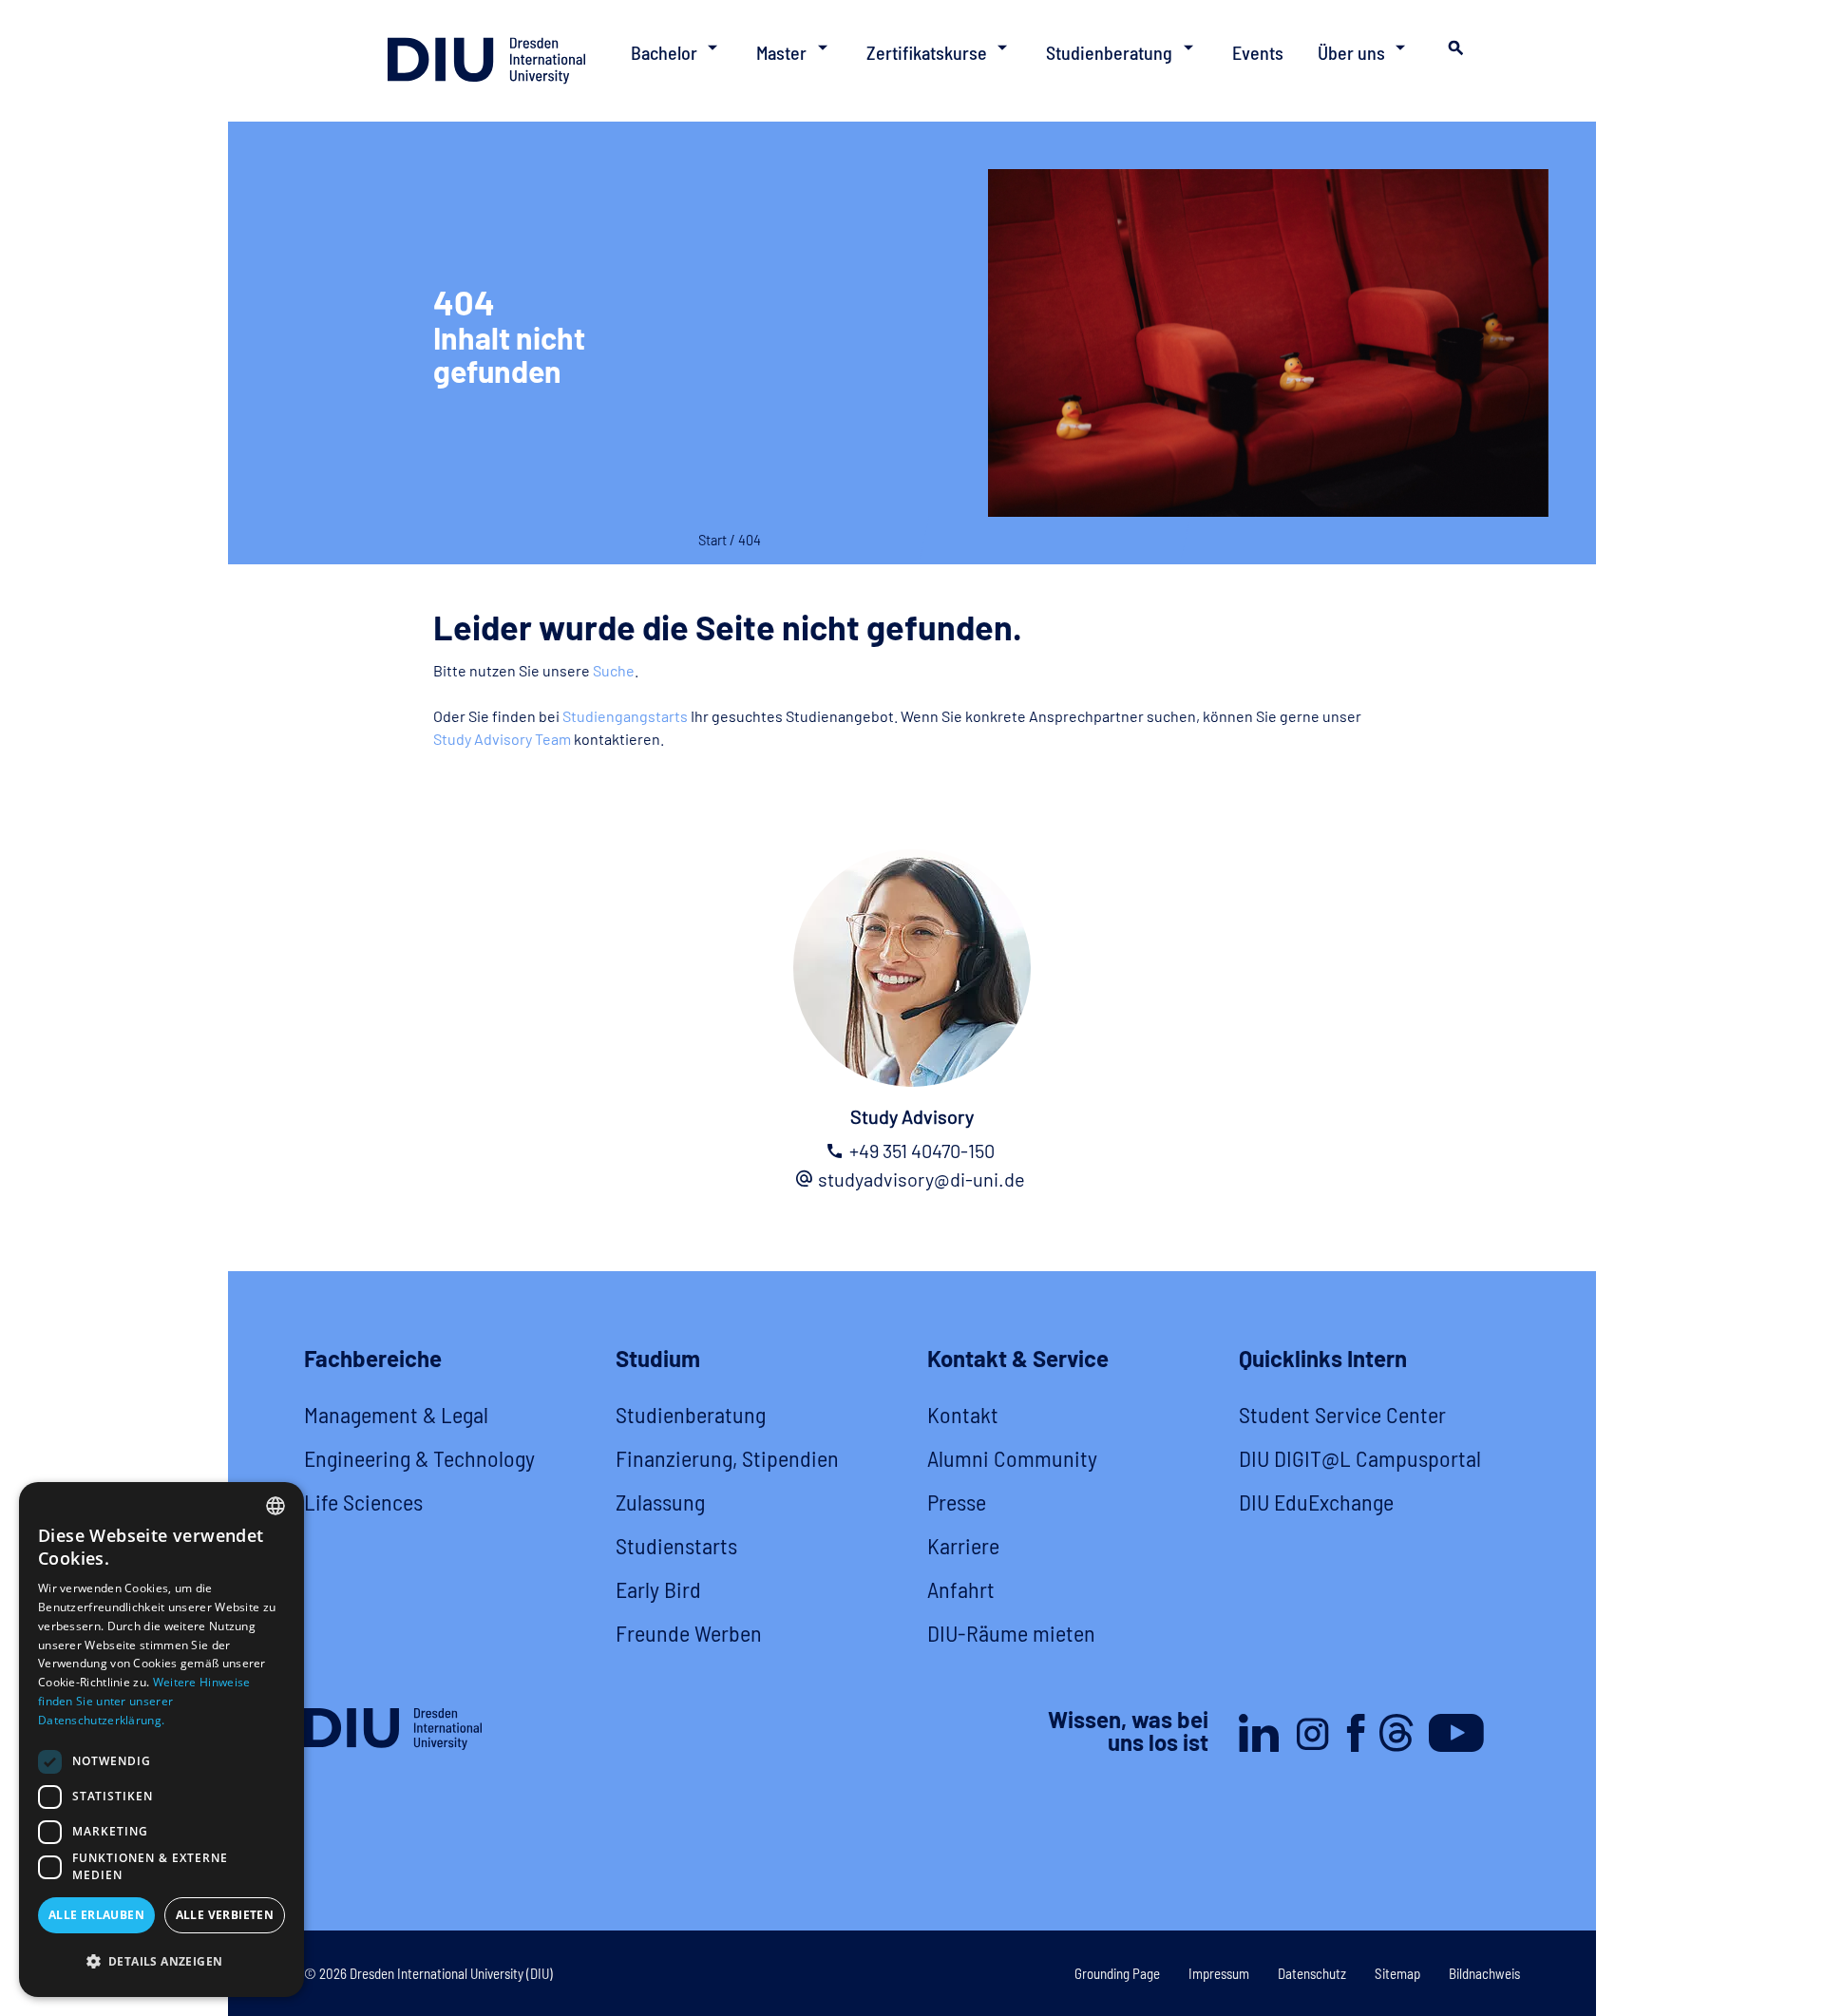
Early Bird (658, 1589)
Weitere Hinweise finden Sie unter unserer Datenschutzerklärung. (144, 1701)
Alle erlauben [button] (96, 1915)
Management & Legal (396, 1414)
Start (712, 540)
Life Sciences (363, 1502)
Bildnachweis (1484, 1973)
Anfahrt (961, 1589)
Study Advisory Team (502, 739)
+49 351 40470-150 (922, 1151)
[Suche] (1453, 53)
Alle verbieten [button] (225, 1915)
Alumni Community (1012, 1458)
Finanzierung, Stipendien (727, 1458)
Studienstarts (676, 1545)
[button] (161, 1962)
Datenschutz (1312, 1973)
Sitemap (1397, 1973)
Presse (957, 1502)
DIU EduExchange (1316, 1502)
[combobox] (275, 1506)
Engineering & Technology (419, 1458)
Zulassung (660, 1502)
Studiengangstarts (625, 716)
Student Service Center (1342, 1414)
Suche (614, 670)
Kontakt (963, 1414)
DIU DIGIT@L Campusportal (1360, 1458)
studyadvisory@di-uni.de (921, 1179)
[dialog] (161, 1740)
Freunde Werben (689, 1633)
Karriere (963, 1545)
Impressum (1219, 1973)
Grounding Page (1117, 1973)
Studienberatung (691, 1414)
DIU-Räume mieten (1011, 1633)
